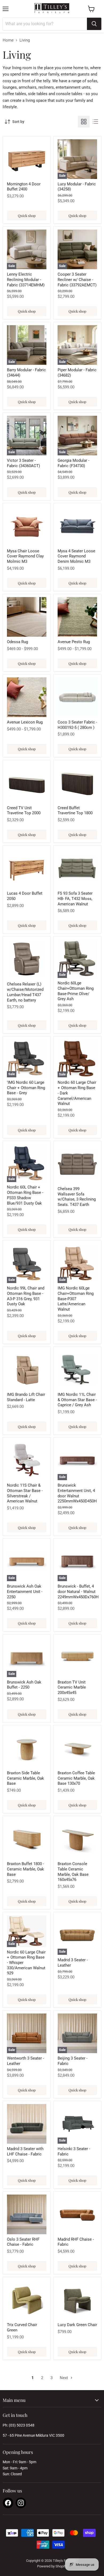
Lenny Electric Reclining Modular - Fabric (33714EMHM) (26, 280)
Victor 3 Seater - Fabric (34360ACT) (23, 463)
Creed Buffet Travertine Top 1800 (75, 811)
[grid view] (84, 122)
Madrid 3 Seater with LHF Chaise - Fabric (25, 2151)
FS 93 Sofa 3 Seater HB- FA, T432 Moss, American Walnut (75, 899)
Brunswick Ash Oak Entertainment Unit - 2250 (25, 1591)
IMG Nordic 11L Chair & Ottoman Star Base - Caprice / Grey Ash (77, 1400)
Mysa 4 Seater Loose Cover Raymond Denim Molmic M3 (76, 556)
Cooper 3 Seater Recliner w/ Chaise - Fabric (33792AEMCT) (77, 280)
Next (64, 2378)
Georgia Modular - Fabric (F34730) (73, 463)
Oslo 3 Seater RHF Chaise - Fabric (23, 2242)
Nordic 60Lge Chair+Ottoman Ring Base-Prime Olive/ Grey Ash (76, 991)
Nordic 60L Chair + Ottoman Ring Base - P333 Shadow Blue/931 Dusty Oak (25, 1195)
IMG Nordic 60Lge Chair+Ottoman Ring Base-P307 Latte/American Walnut (76, 1299)
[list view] (95, 122)
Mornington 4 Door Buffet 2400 (24, 187)
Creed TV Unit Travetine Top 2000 (24, 811)
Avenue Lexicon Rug (25, 722)
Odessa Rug (17, 642)
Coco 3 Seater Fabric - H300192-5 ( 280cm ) (77, 725)
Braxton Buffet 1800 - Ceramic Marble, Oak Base (25, 1869)
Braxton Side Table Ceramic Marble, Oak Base (25, 1778)
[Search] (94, 24)
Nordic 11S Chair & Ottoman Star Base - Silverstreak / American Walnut (25, 1493)
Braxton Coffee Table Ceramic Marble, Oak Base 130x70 (76, 1778)
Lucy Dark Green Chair (77, 2325)
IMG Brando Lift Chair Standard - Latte (26, 1397)
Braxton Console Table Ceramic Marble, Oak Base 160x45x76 (73, 1872)
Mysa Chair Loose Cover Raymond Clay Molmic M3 (25, 556)
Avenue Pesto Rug (74, 642)
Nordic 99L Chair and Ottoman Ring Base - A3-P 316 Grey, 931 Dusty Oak (26, 1296)
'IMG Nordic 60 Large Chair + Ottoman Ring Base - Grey (26, 1088)
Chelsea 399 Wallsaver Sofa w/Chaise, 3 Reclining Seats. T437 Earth (77, 1197)
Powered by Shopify (52, 2566)
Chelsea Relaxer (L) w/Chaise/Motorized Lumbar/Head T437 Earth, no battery (25, 992)
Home (8, 40)
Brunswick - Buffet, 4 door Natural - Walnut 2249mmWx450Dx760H (78, 1591)
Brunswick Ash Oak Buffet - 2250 (24, 1685)
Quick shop (27, 215)
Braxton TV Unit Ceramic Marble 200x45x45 (72, 1687)
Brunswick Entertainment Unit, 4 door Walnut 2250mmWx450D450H (77, 1493)
